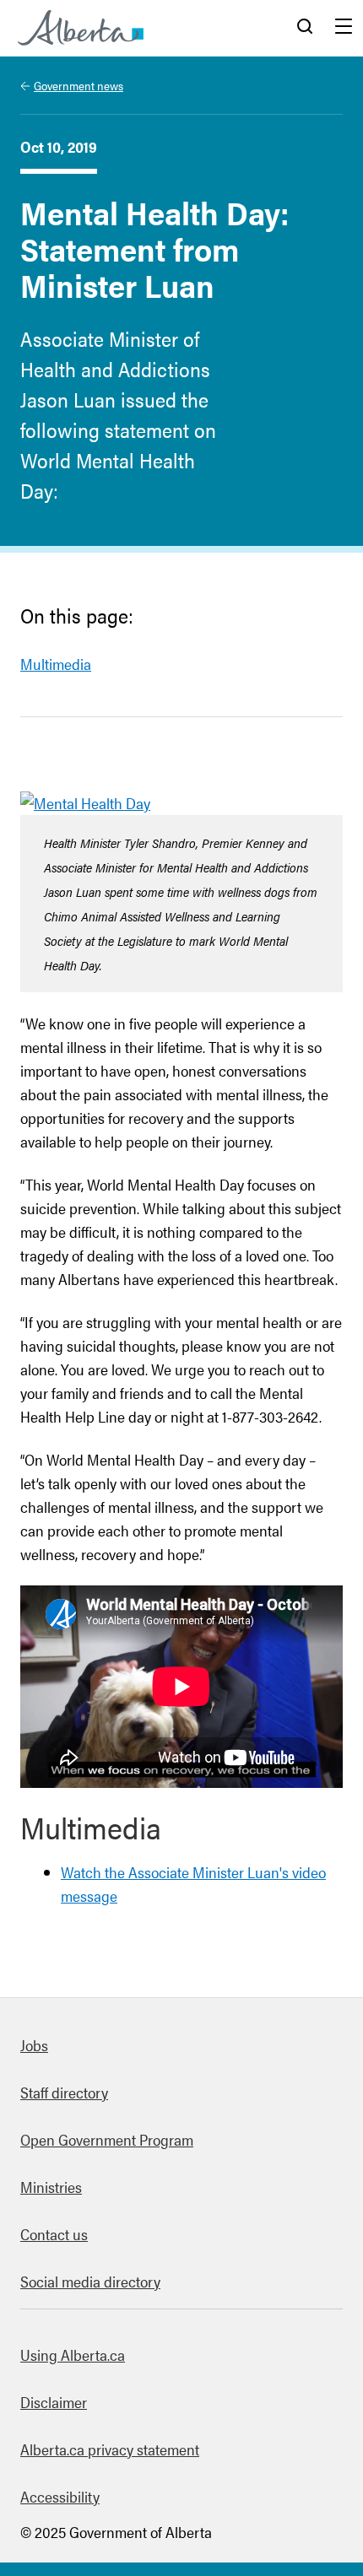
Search (305, 28)
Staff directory (64, 2092)
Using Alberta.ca (73, 2355)
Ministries (51, 2187)
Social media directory (90, 2281)
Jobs (34, 2045)
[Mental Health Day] (85, 803)
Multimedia (56, 664)
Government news (79, 85)
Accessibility (60, 2496)
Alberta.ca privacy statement (110, 2449)
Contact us (54, 2234)
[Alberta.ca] (81, 28)
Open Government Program (107, 2139)
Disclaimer (54, 2402)
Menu (344, 28)
